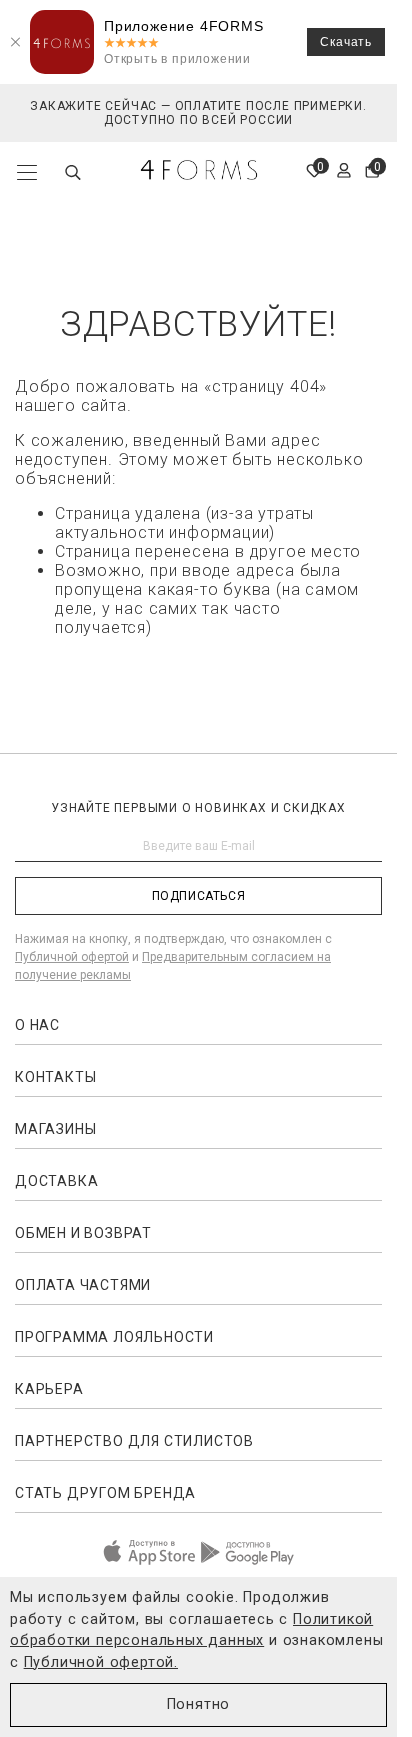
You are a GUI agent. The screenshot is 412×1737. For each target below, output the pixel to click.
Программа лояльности (114, 1337)
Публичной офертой (72, 957)
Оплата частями (83, 1285)
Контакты (55, 1077)
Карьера (49, 1389)
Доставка (56, 1181)
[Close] (15, 42)
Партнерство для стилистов (134, 1441)
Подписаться (199, 896)
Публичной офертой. (101, 1662)
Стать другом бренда (105, 1493)
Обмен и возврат (83, 1233)
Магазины (55, 1129)
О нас (37, 1025)
